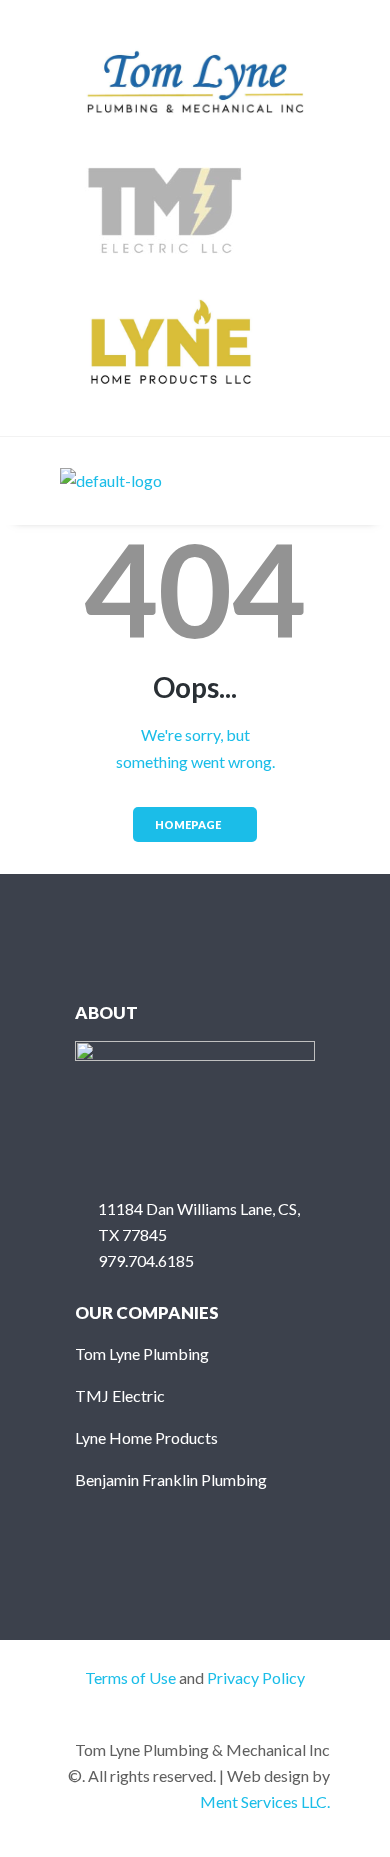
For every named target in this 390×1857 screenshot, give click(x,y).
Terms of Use (130, 1677)
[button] (314, 481)
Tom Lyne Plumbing (142, 1353)
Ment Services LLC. (265, 1801)
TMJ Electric (120, 1395)
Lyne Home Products (146, 1437)
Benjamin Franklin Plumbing (171, 1479)
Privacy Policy (256, 1677)
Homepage (188, 824)
